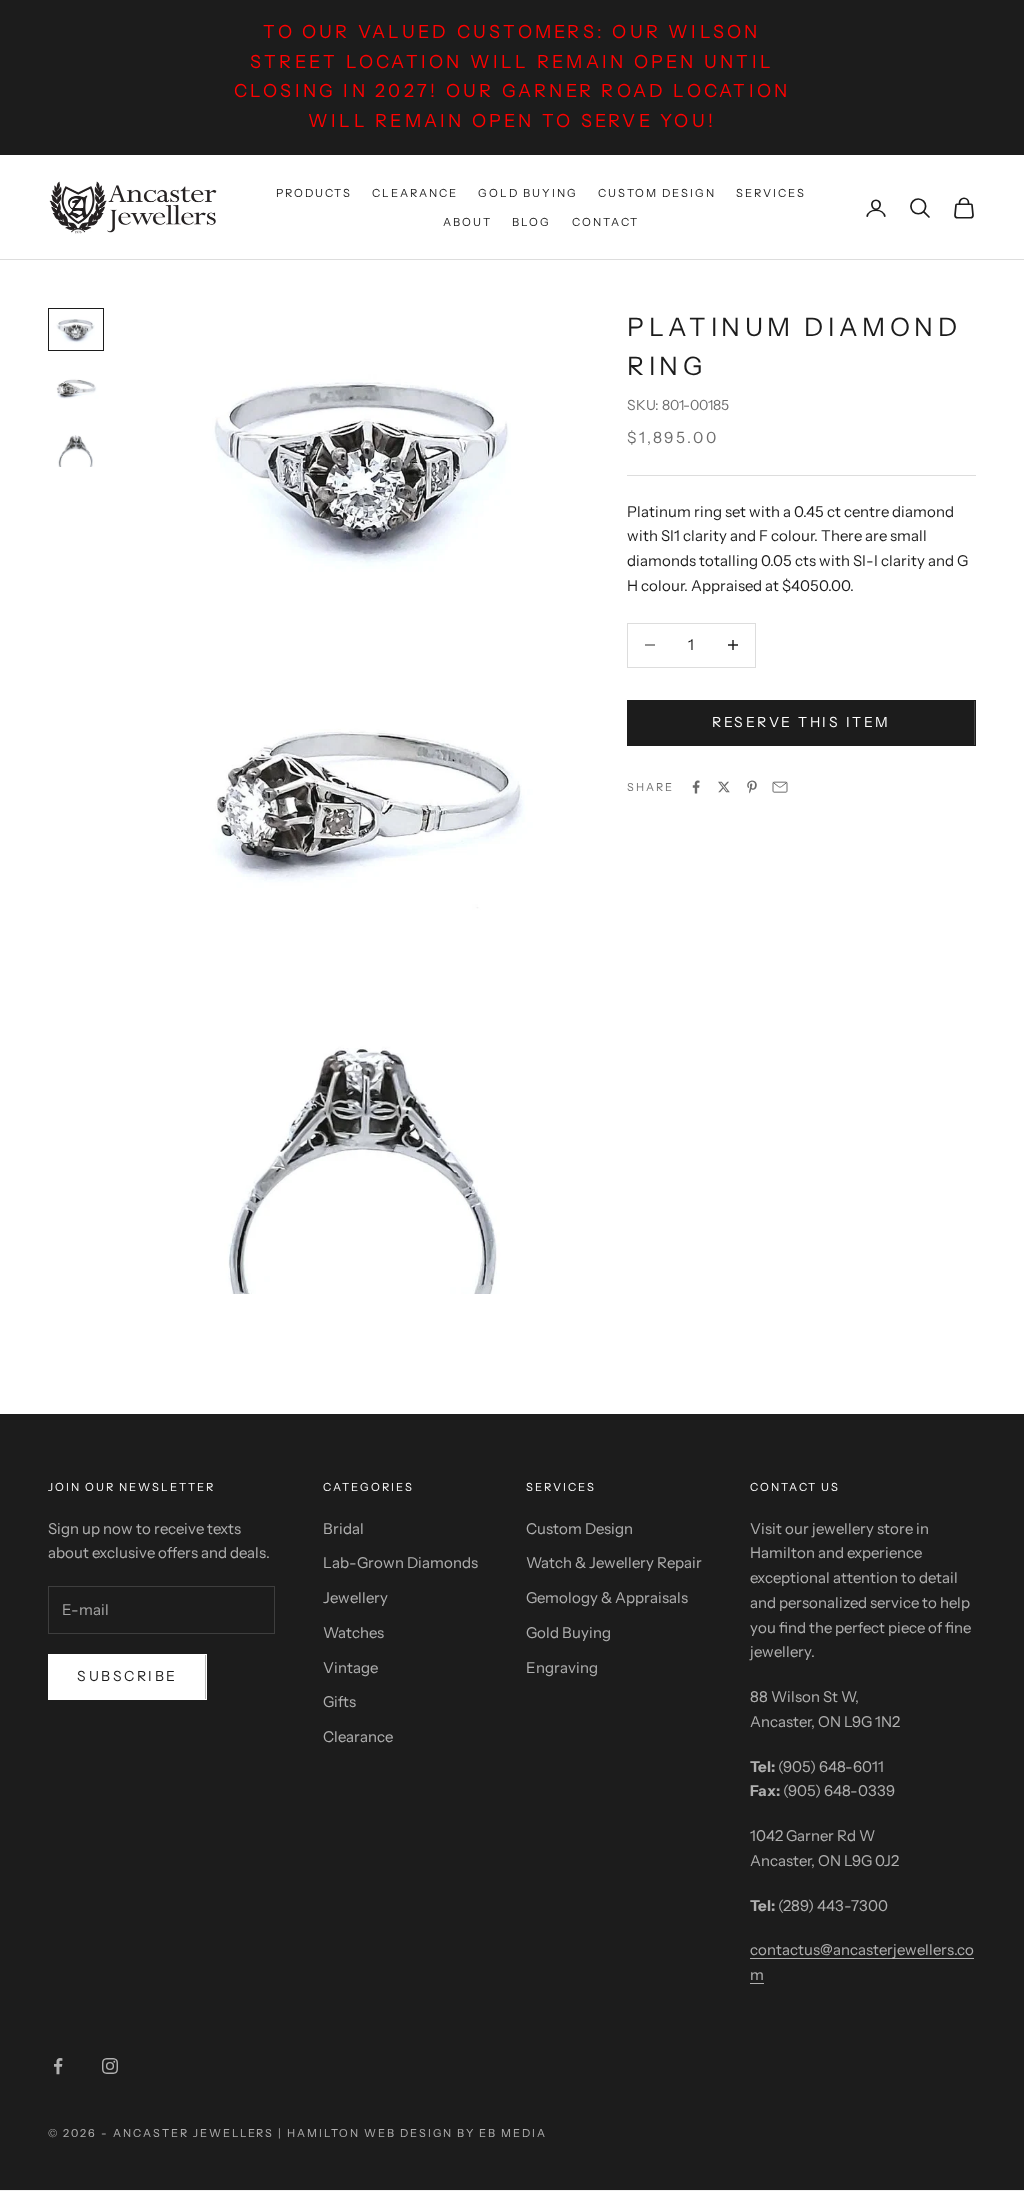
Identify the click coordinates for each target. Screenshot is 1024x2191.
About (467, 222)
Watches (353, 1632)
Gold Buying (528, 193)
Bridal (343, 1528)
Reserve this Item (801, 722)
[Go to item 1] (76, 329)
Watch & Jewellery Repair (614, 1562)
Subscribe (127, 1676)
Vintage (350, 1667)
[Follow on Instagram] (110, 2066)
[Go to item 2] (76, 388)
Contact (605, 222)
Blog (531, 222)
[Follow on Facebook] (58, 2066)
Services (771, 193)
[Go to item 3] (76, 447)
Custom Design (657, 193)
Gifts (339, 1701)
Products (314, 193)
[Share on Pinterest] (752, 787)
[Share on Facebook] (696, 787)
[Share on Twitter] (724, 787)
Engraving (562, 1667)
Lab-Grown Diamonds (400, 1562)
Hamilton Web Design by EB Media (416, 2133)
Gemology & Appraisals (607, 1597)
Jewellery (355, 1597)
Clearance (415, 193)
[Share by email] (780, 787)
